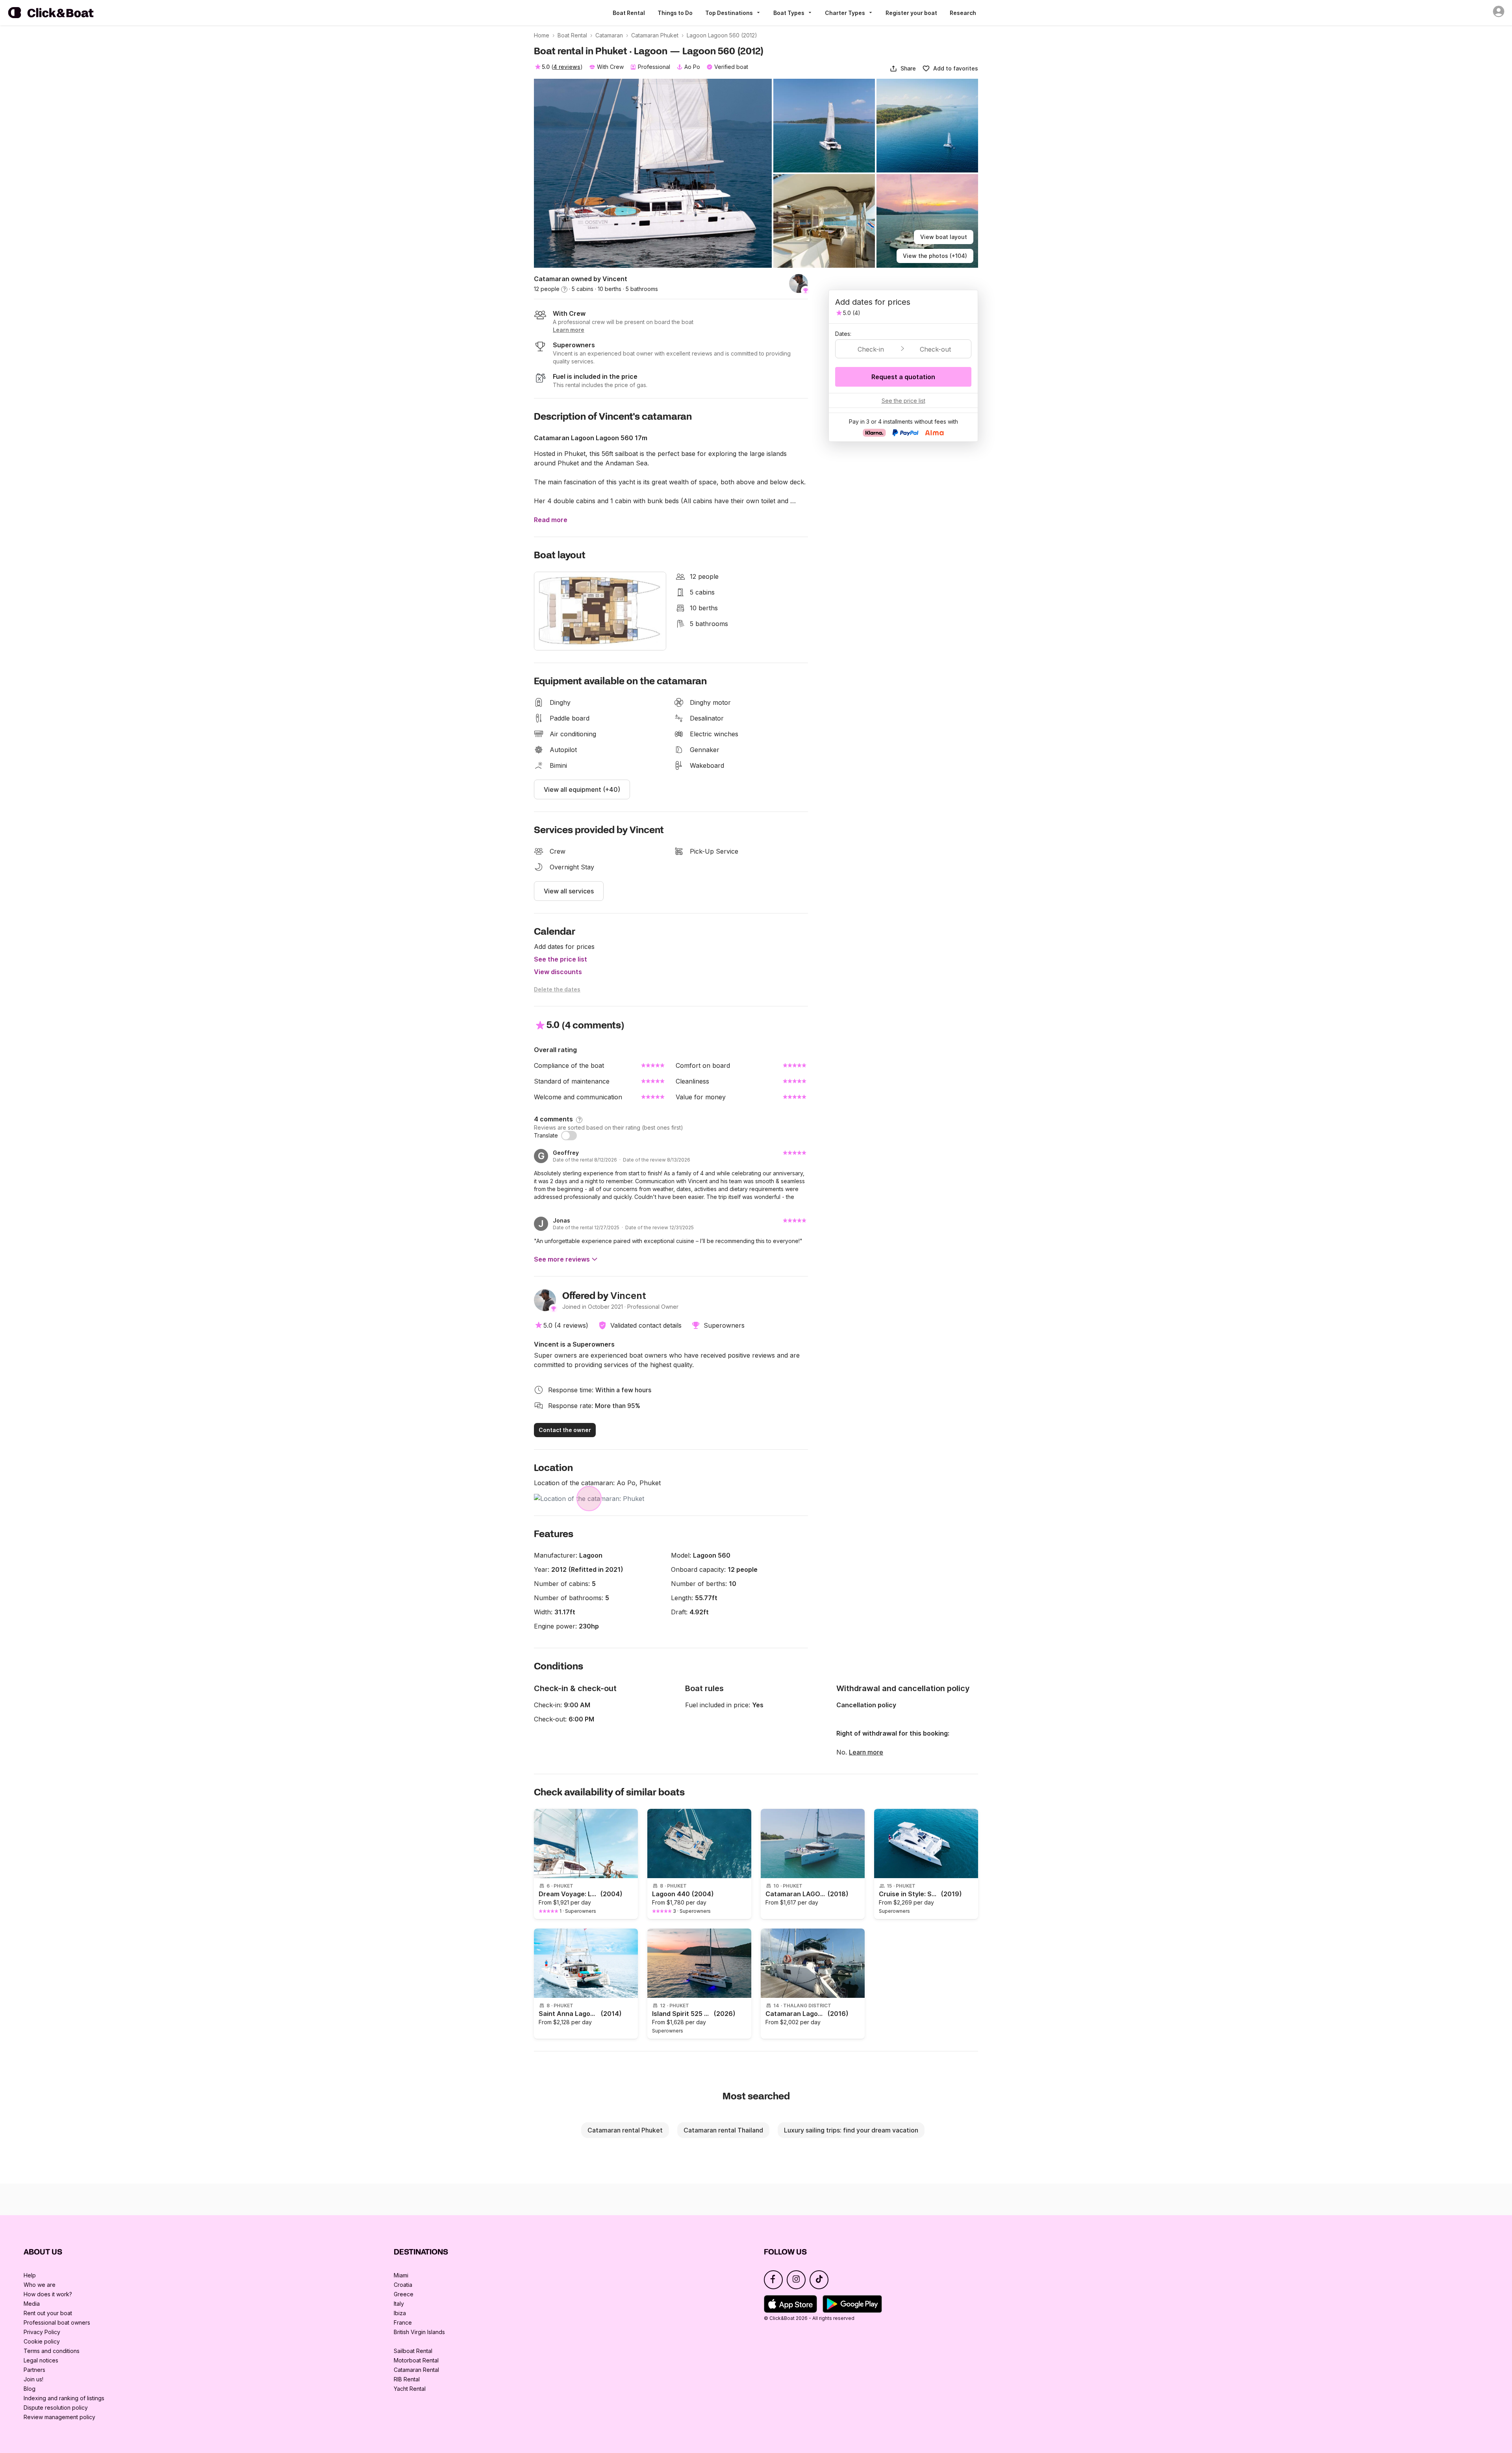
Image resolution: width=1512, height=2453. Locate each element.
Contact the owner (565, 1430)
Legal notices (41, 2360)
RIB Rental (407, 2379)
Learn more (866, 1752)
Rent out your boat (48, 2313)
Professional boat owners (57, 2322)
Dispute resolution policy (56, 2408)
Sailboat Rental (413, 2351)
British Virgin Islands (419, 2332)
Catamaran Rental (416, 2370)
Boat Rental (629, 13)
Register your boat (911, 13)
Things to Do (675, 13)
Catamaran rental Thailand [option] (723, 2130)
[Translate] (569, 1136)
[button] (903, 69)
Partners (34, 2370)
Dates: (843, 334)
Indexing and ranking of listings (64, 2398)
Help (30, 2275)
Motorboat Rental (416, 2360)
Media (32, 2304)
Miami (401, 2275)
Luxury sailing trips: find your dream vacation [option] (851, 2130)
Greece (404, 2294)
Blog (30, 2389)
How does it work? (48, 2294)
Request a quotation (903, 377)
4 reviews (567, 67)
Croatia (403, 2285)
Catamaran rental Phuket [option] (625, 2130)
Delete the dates (557, 989)
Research (963, 13)
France (403, 2322)
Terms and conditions (52, 2351)
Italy (399, 2304)
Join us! (33, 2379)
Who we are (40, 2285)
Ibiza (400, 2313)
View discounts (558, 972)
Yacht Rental (410, 2389)
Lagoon (591, 1555)
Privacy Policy (42, 2332)
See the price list (561, 959)
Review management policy (59, 2417)
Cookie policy (42, 2341)
